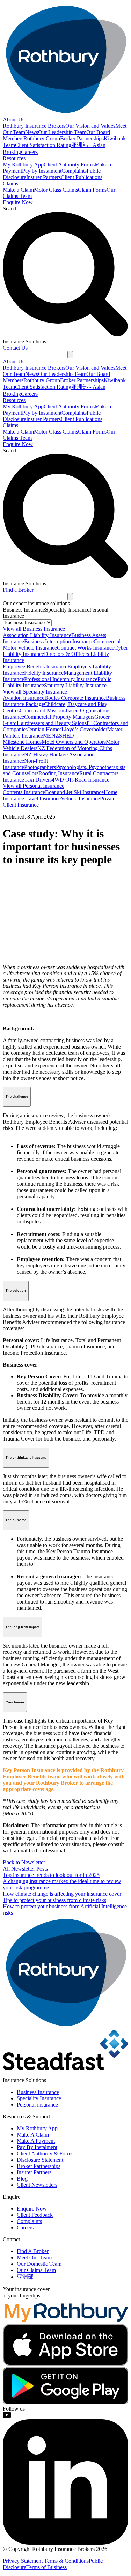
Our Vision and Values (90, 126)
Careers (29, 152)
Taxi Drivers (38, 780)
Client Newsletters (37, 2185)
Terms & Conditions (66, 2561)
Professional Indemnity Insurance (61, 679)
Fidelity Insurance (44, 673)
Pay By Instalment (37, 2147)
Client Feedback (35, 2215)
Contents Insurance (24, 792)
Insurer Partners (43, 177)
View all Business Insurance (34, 629)
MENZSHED (59, 736)
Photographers (40, 767)
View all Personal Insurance (34, 786)
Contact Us (15, 348)
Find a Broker (18, 590)
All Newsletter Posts (25, 1869)
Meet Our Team (34, 2257)
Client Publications (82, 177)
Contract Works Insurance (86, 648)
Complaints (74, 171)
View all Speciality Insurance (35, 692)
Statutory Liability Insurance (75, 685)
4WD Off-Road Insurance (81, 780)
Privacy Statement (23, 2561)
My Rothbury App (23, 165)
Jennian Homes (45, 729)
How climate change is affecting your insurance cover (62, 1894)
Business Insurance (38, 2092)
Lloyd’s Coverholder (84, 729)
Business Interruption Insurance (59, 641)
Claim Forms (92, 190)
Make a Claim (18, 190)
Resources (14, 158)
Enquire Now (18, 202)
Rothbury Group (42, 138)
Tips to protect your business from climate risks (54, 1900)
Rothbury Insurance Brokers (34, 126)
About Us (14, 120)
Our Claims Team (36, 2270)
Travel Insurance (42, 798)
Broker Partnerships (82, 138)
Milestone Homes (22, 742)
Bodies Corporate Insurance (75, 698)
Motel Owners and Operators (74, 742)
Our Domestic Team (39, 2264)
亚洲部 (25, 2277)
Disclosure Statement (40, 2160)
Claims (10, 183)
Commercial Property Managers (59, 717)
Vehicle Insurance (80, 798)
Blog (22, 2179)
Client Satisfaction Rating (43, 145)
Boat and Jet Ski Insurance (74, 792)
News (32, 132)
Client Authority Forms (69, 165)
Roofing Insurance (59, 773)
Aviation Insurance (24, 698)
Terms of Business (46, 2567)
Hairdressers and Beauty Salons (52, 723)
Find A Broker (33, 2251)
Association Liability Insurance (37, 635)
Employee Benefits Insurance (35, 667)
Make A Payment (36, 2141)
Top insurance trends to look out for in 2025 (51, 1875)
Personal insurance (37, 2105)
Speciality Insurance (39, 2098)
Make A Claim (33, 2135)
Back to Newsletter (24, 1862)
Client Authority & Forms (45, 2153)
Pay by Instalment (42, 171)
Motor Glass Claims (56, 190)
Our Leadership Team (62, 132)
